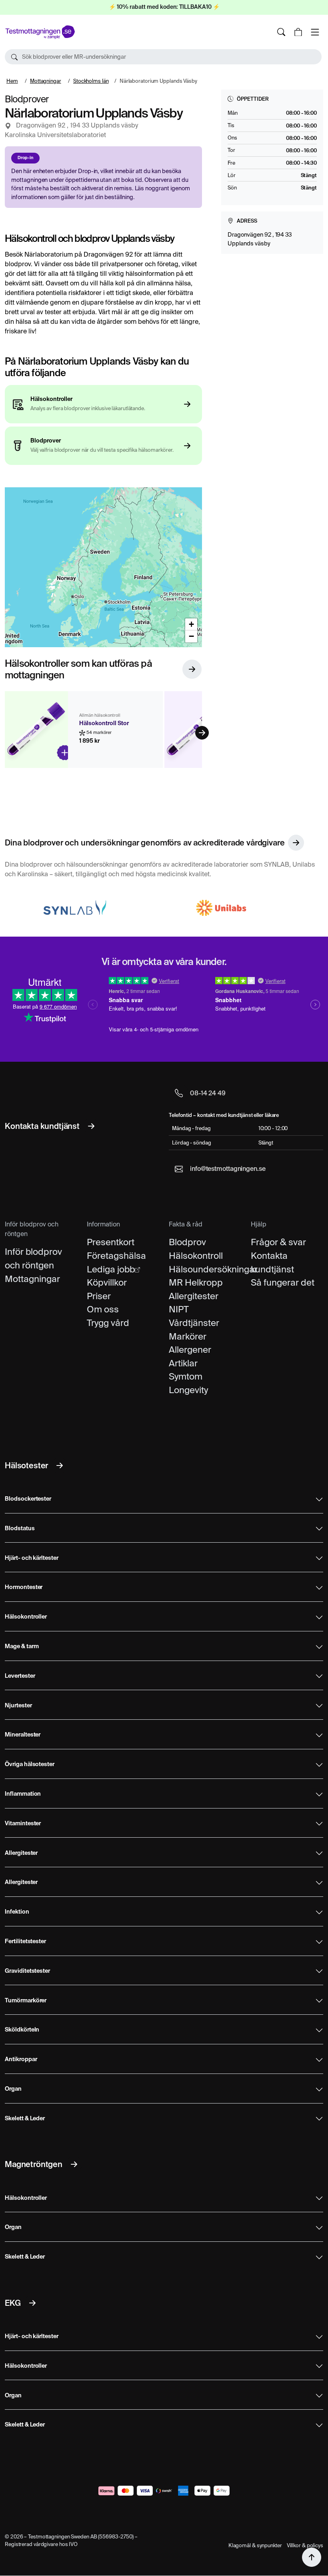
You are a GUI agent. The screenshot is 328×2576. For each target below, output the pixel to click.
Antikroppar (21, 2060)
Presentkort (111, 1242)
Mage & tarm (22, 1647)
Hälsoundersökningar (205, 1269)
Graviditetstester (27, 1971)
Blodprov (187, 1242)
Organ (13, 2089)
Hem (12, 81)
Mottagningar (46, 81)
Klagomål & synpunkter (255, 2545)
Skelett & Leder (25, 2119)
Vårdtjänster (194, 1323)
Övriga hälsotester (30, 1765)
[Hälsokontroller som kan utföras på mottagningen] (192, 669)
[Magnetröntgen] (74, 2164)
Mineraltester (23, 1735)
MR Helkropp (196, 1282)
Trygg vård (108, 1323)
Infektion (17, 1912)
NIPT (179, 1309)
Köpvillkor (107, 1282)
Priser (99, 1296)
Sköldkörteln (22, 2030)
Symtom (186, 1376)
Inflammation (23, 1794)
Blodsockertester (28, 1499)
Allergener (190, 1350)
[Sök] (281, 32)
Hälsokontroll (196, 1256)
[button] (163, 57)
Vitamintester (23, 1824)
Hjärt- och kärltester (32, 1558)
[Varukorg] (298, 32)
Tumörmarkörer (26, 2001)
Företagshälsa (116, 1256)
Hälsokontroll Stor (104, 724)
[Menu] (315, 32)
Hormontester (24, 1587)
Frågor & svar (278, 1242)
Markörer (188, 1336)
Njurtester (18, 1706)
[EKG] (32, 2303)
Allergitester (194, 1296)
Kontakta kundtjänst (272, 1262)
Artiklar (183, 1363)
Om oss (103, 1309)
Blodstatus (20, 1529)
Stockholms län (91, 81)
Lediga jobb (111, 1269)
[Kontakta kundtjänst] (91, 1126)
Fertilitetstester (25, 1942)
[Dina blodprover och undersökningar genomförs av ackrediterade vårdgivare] (296, 843)
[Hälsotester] (60, 1465)
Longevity (188, 1390)
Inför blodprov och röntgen (33, 1258)
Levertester (20, 1676)
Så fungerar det (283, 1282)
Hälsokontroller (26, 1617)
